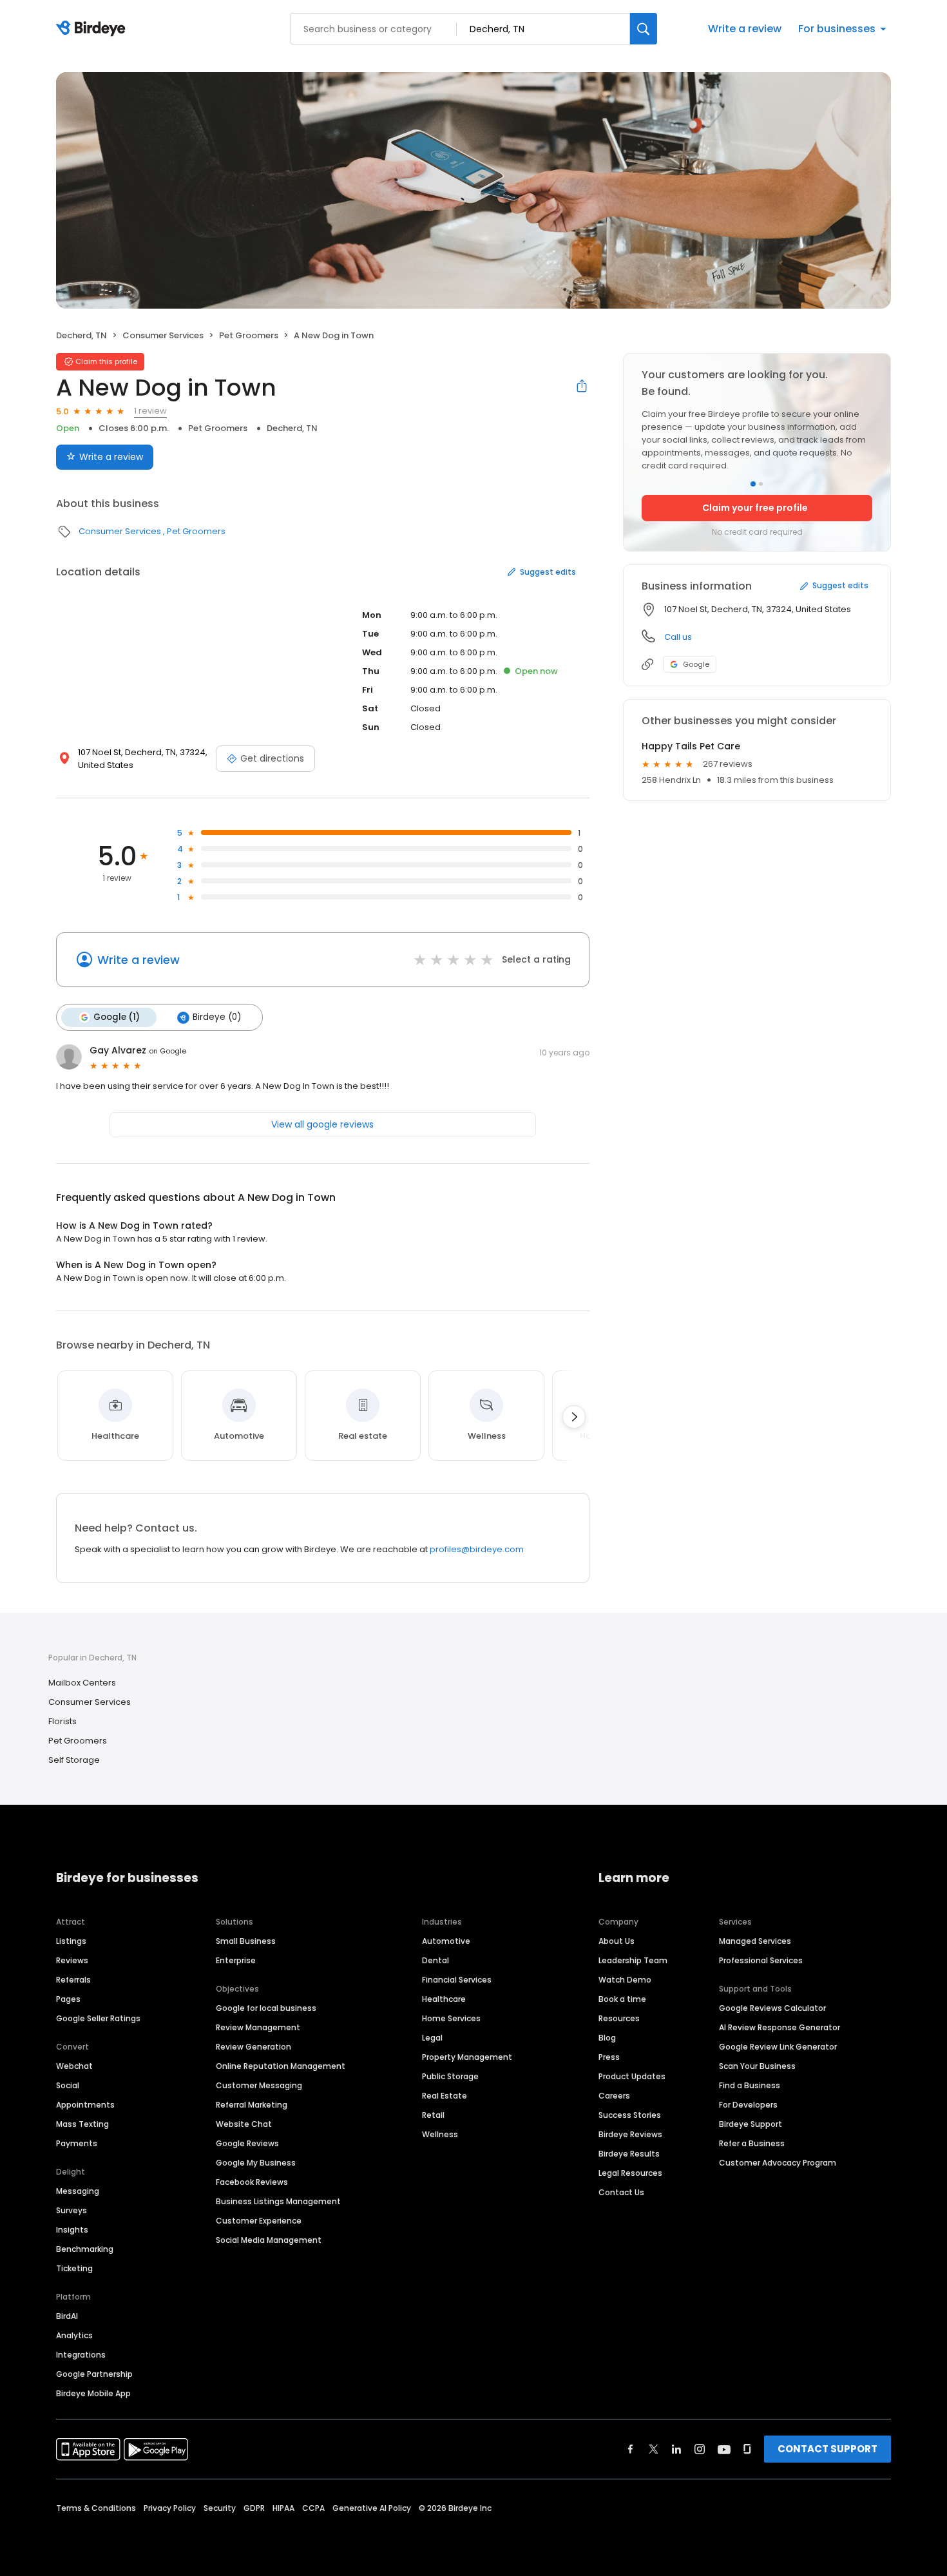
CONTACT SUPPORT (827, 2449)
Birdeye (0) (217, 1017)
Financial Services (457, 1980)
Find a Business (750, 2085)
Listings (71, 1941)
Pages (68, 1999)
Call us (678, 637)
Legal (432, 2038)
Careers (614, 2096)
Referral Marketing (252, 2105)
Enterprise (236, 1960)
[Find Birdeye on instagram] (700, 2449)
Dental (435, 1960)
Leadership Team (633, 1960)
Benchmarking (85, 2249)
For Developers (748, 2105)
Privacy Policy (170, 2508)
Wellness (440, 2134)
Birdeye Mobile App (93, 2393)
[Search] (644, 29)
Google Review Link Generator (778, 2047)
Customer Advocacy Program (778, 2163)
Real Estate (445, 2096)
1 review (150, 411)
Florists (62, 1721)
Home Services (451, 2018)
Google (696, 664)
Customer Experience (259, 2221)
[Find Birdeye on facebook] (631, 2449)
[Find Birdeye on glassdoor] (747, 2449)
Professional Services (761, 1960)
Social (68, 2085)
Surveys (72, 2210)
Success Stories (630, 2115)
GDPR (254, 2508)
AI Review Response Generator (780, 2027)
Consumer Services (163, 335)
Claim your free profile (755, 508)
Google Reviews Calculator (772, 2008)
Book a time (622, 1999)
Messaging (78, 2191)
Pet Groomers (249, 335)
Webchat (74, 2066)
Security (220, 2508)
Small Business (246, 1941)
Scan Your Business (757, 2066)
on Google (167, 1051)
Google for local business (266, 2008)
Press (609, 2057)
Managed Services (755, 1941)
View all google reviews (322, 1124)
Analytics (74, 2335)
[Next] (574, 1417)
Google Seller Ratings (98, 2018)
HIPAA (283, 2508)
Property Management (467, 2057)
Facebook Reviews (252, 2182)
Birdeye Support (751, 2124)
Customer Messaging (259, 2085)
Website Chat (244, 2124)
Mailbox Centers (82, 1683)
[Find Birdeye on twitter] (654, 2449)
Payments (77, 2143)
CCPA (313, 2508)
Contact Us (621, 2192)
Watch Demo (625, 1980)
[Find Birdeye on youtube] (724, 2449)
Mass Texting (82, 2124)
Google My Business (256, 2163)
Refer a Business (752, 2143)
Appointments (85, 2105)
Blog (607, 2038)
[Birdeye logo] (93, 29)
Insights (72, 2230)
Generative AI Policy (372, 2508)
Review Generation (253, 2047)
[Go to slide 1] (753, 484)
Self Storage (74, 1760)
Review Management (258, 2027)
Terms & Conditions (96, 2508)
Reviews (72, 1960)
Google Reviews (247, 2143)
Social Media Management (269, 2240)
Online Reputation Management (281, 2066)
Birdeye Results (629, 2154)
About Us (617, 1941)
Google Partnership (94, 2374)
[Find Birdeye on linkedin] (676, 2449)
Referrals (73, 1980)
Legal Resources (630, 2173)
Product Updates (632, 2076)
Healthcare (444, 1999)
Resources (619, 2018)
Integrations (81, 2355)
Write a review (745, 29)
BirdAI (67, 2316)
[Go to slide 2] (761, 484)
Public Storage (450, 2076)
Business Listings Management (278, 2201)
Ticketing (74, 2268)
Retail (433, 2115)
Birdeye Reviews (630, 2134)
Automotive (446, 1941)
